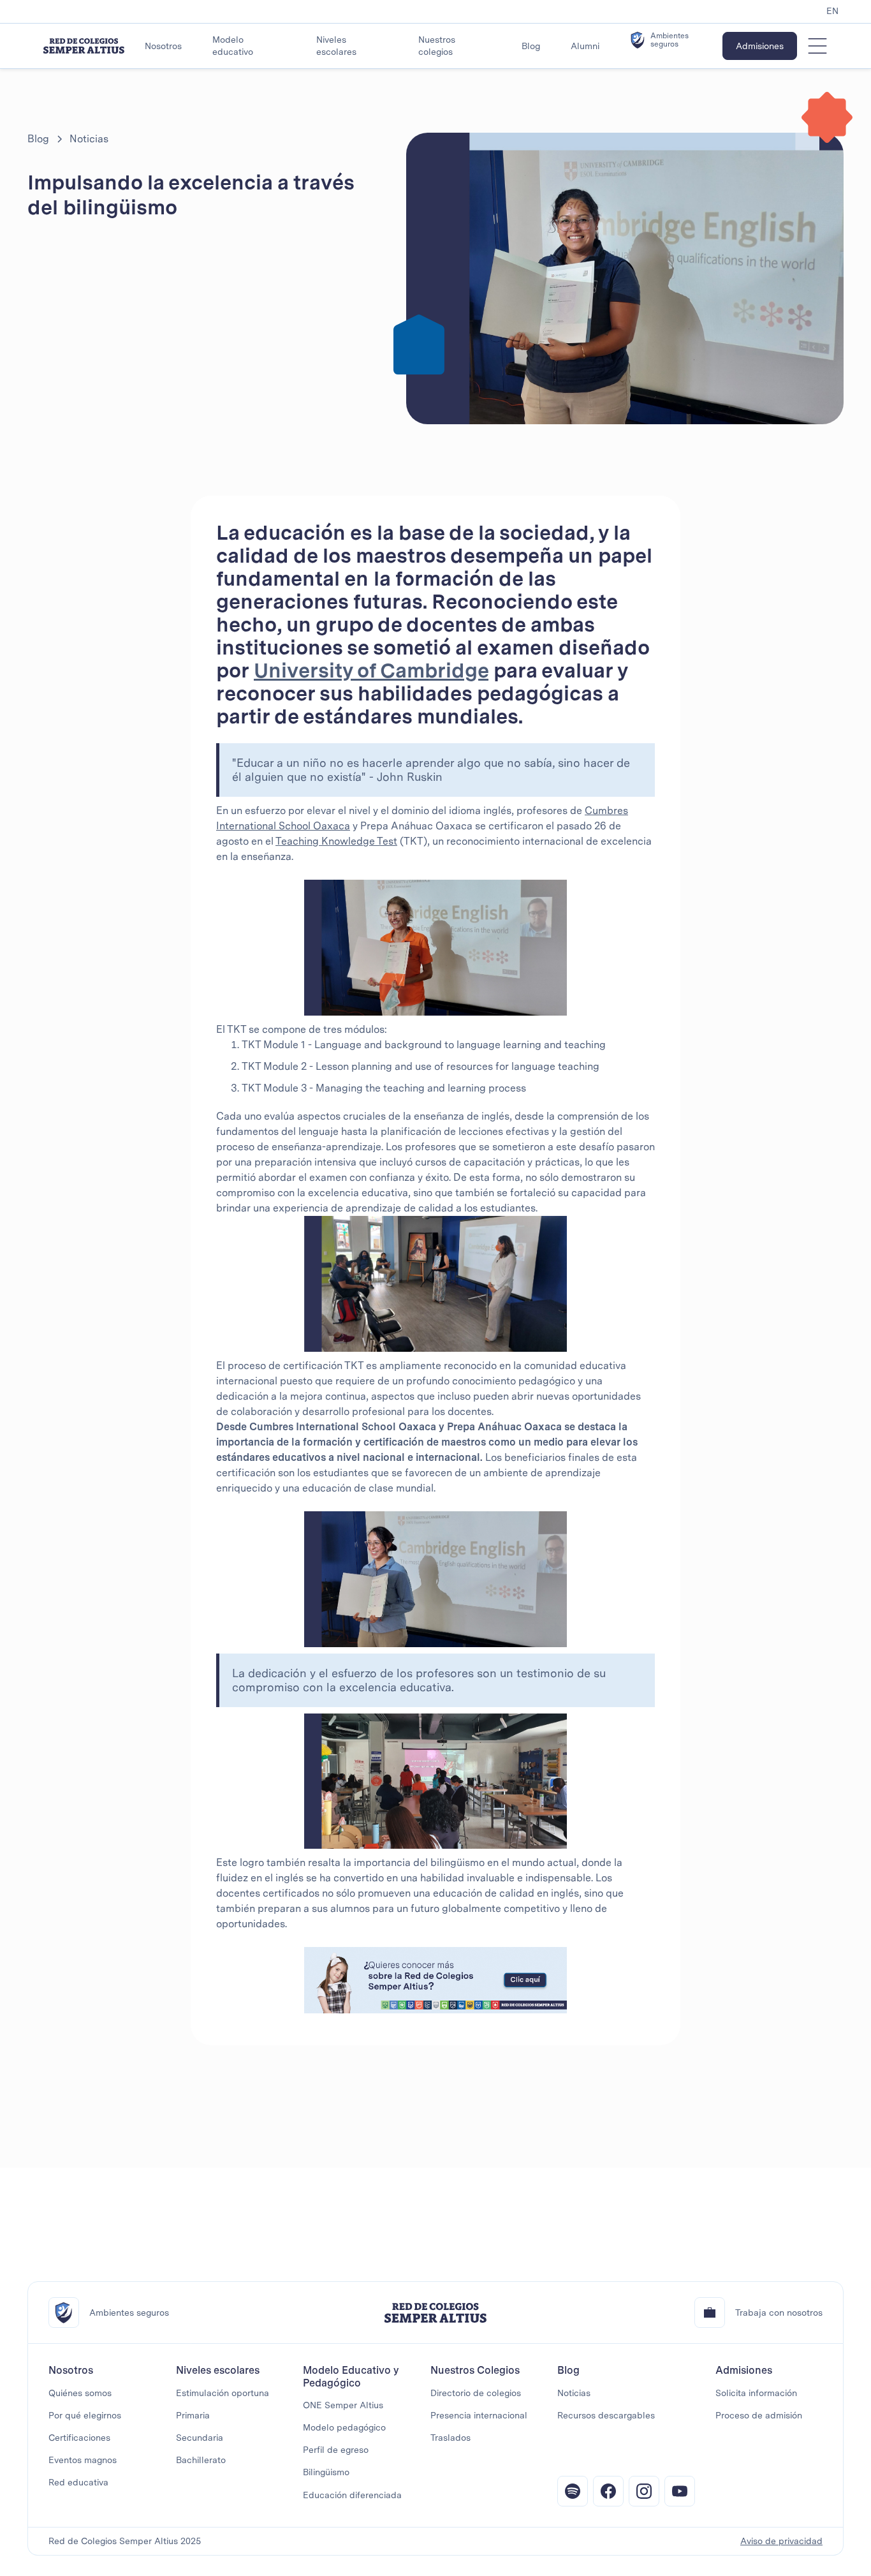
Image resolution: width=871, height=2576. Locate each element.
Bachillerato (201, 2460)
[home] (84, 46)
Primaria (193, 2415)
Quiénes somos (80, 2393)
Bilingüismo (326, 2472)
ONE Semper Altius (343, 2405)
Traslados (450, 2438)
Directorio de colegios (476, 2393)
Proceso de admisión (759, 2415)
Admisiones (760, 46)
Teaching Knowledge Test (336, 841)
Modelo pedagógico (344, 2427)
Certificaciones (79, 2438)
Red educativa (78, 2482)
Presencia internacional (479, 2415)
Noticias (574, 2393)
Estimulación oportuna (223, 2393)
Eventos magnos (83, 2460)
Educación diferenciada (352, 2495)
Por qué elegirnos (85, 2415)
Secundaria (200, 2438)
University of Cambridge (371, 670)
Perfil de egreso (336, 2450)
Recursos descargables (606, 2415)
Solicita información (756, 2393)
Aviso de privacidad (781, 2541)
